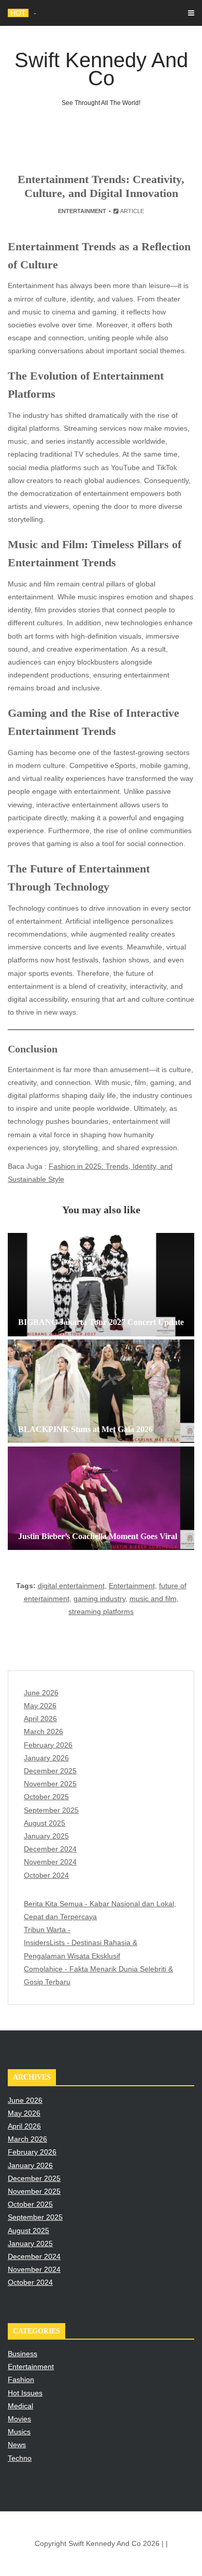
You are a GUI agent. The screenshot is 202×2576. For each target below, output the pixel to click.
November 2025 (50, 1784)
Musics (19, 2432)
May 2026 (40, 1706)
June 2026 (41, 1693)
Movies (19, 2419)
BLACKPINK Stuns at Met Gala (85, 13)
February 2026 (48, 1745)
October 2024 (46, 1875)
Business (23, 2354)
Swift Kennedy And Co (101, 78)
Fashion (21, 2379)
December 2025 (50, 1771)
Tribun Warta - (47, 1930)
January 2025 (46, 1836)
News (17, 2445)
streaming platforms (101, 1611)
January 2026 (46, 1758)
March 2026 (44, 1731)
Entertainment (82, 211)
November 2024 (50, 1862)
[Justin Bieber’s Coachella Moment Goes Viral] (101, 1498)
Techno (20, 2458)
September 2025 (51, 1810)
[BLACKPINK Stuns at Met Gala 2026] (101, 1391)
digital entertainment (71, 1586)
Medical (20, 2406)
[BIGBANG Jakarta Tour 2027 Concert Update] (101, 1285)
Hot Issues (25, 2393)
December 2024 (50, 1849)
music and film (153, 1599)
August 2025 (45, 1823)
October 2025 (46, 1797)
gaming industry (99, 1599)
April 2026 (40, 1719)
